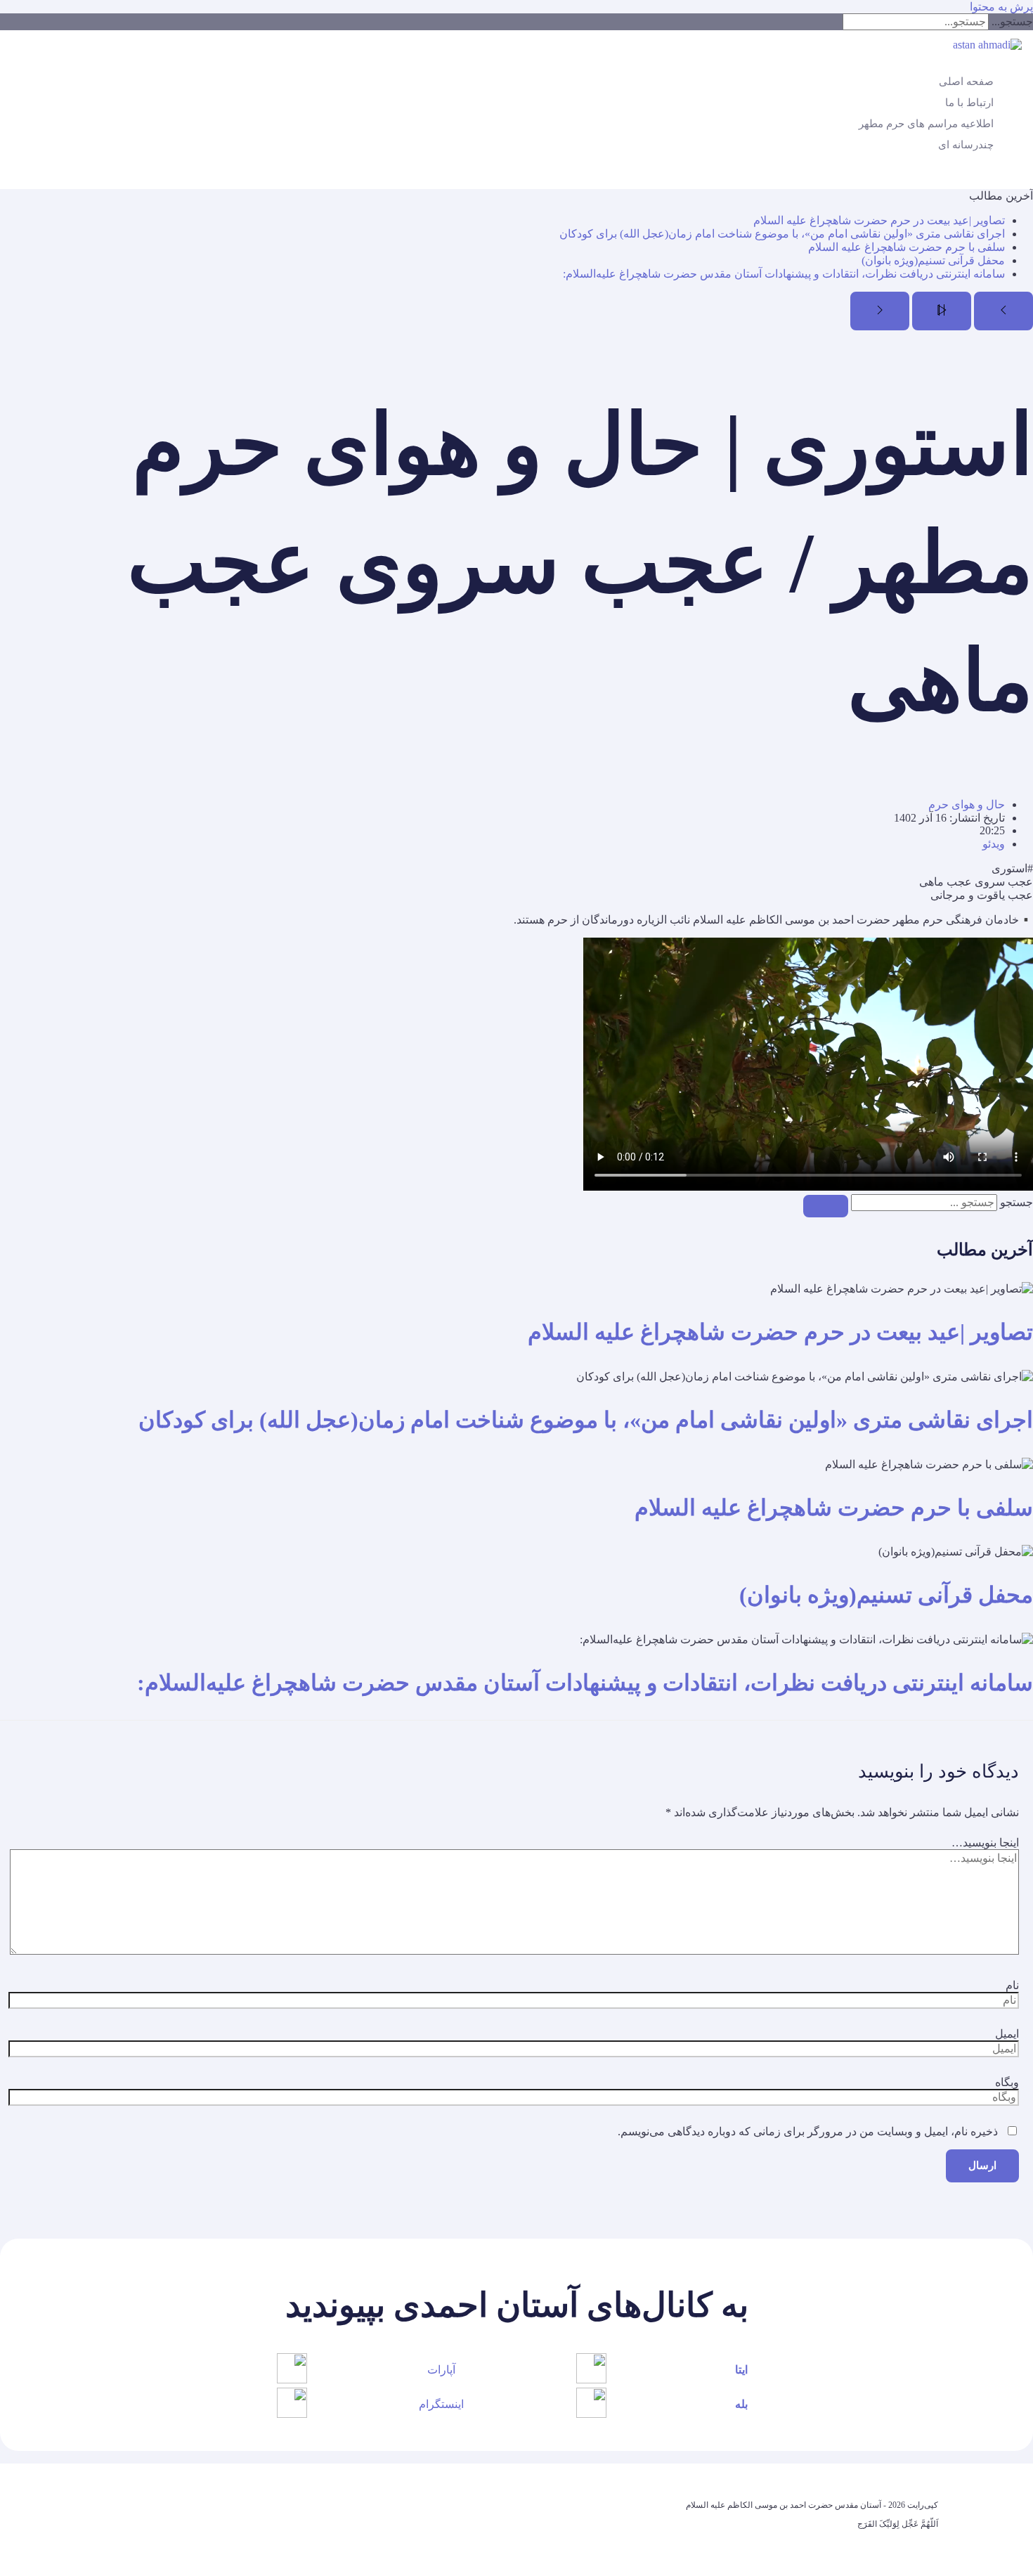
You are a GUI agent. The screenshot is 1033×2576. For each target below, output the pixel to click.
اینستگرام (441, 2404)
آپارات (441, 2370)
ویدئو (994, 844)
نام (1012, 1985)
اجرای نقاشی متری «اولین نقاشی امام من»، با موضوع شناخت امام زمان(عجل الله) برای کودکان (782, 234)
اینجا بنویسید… (985, 1843)
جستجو (1016, 1202)
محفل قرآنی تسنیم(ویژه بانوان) (933, 260)
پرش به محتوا (1001, 7)
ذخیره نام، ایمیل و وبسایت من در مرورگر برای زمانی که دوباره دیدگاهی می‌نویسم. (808, 2131)
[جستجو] (826, 1206)
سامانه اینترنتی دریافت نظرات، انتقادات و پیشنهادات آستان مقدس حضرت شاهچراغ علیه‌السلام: (784, 274)
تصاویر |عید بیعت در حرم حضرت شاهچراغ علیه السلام (879, 220)
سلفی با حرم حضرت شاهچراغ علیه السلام (907, 247)
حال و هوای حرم (967, 804)
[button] (1025, 177)
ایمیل (1007, 2034)
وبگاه (1007, 2082)
